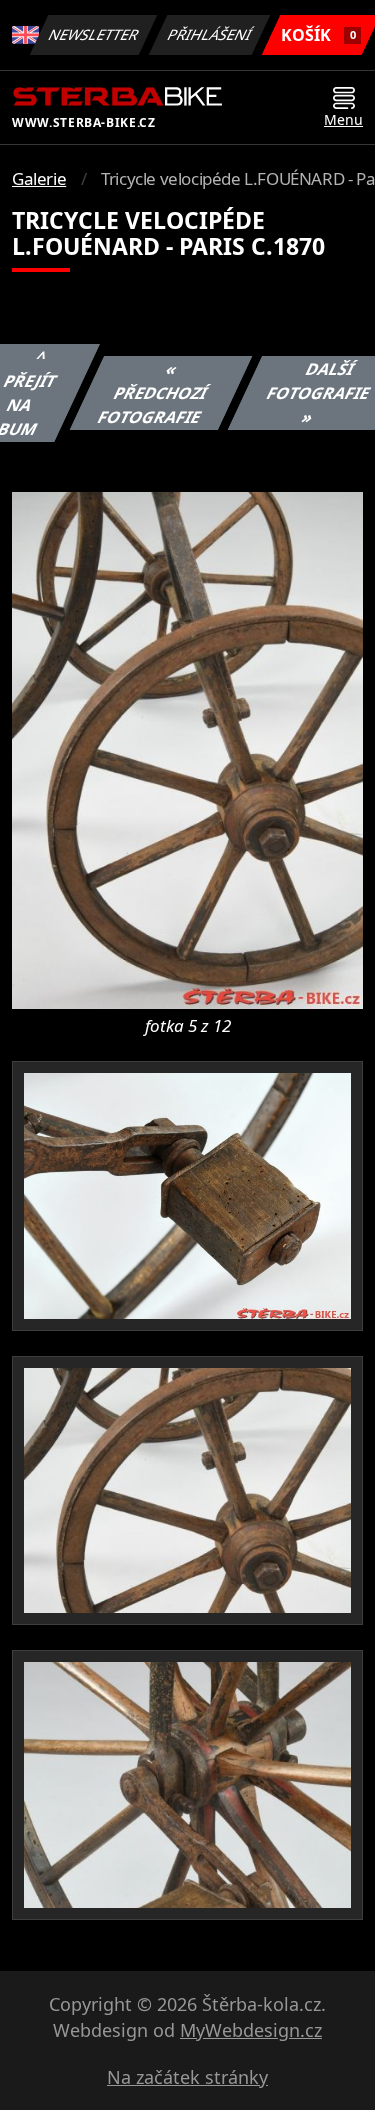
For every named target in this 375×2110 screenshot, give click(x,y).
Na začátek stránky (187, 2077)
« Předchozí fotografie (152, 393)
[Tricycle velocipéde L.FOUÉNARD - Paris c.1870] (187, 749)
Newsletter (94, 34)
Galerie (39, 178)
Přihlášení (210, 34)
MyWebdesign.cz (251, 2030)
